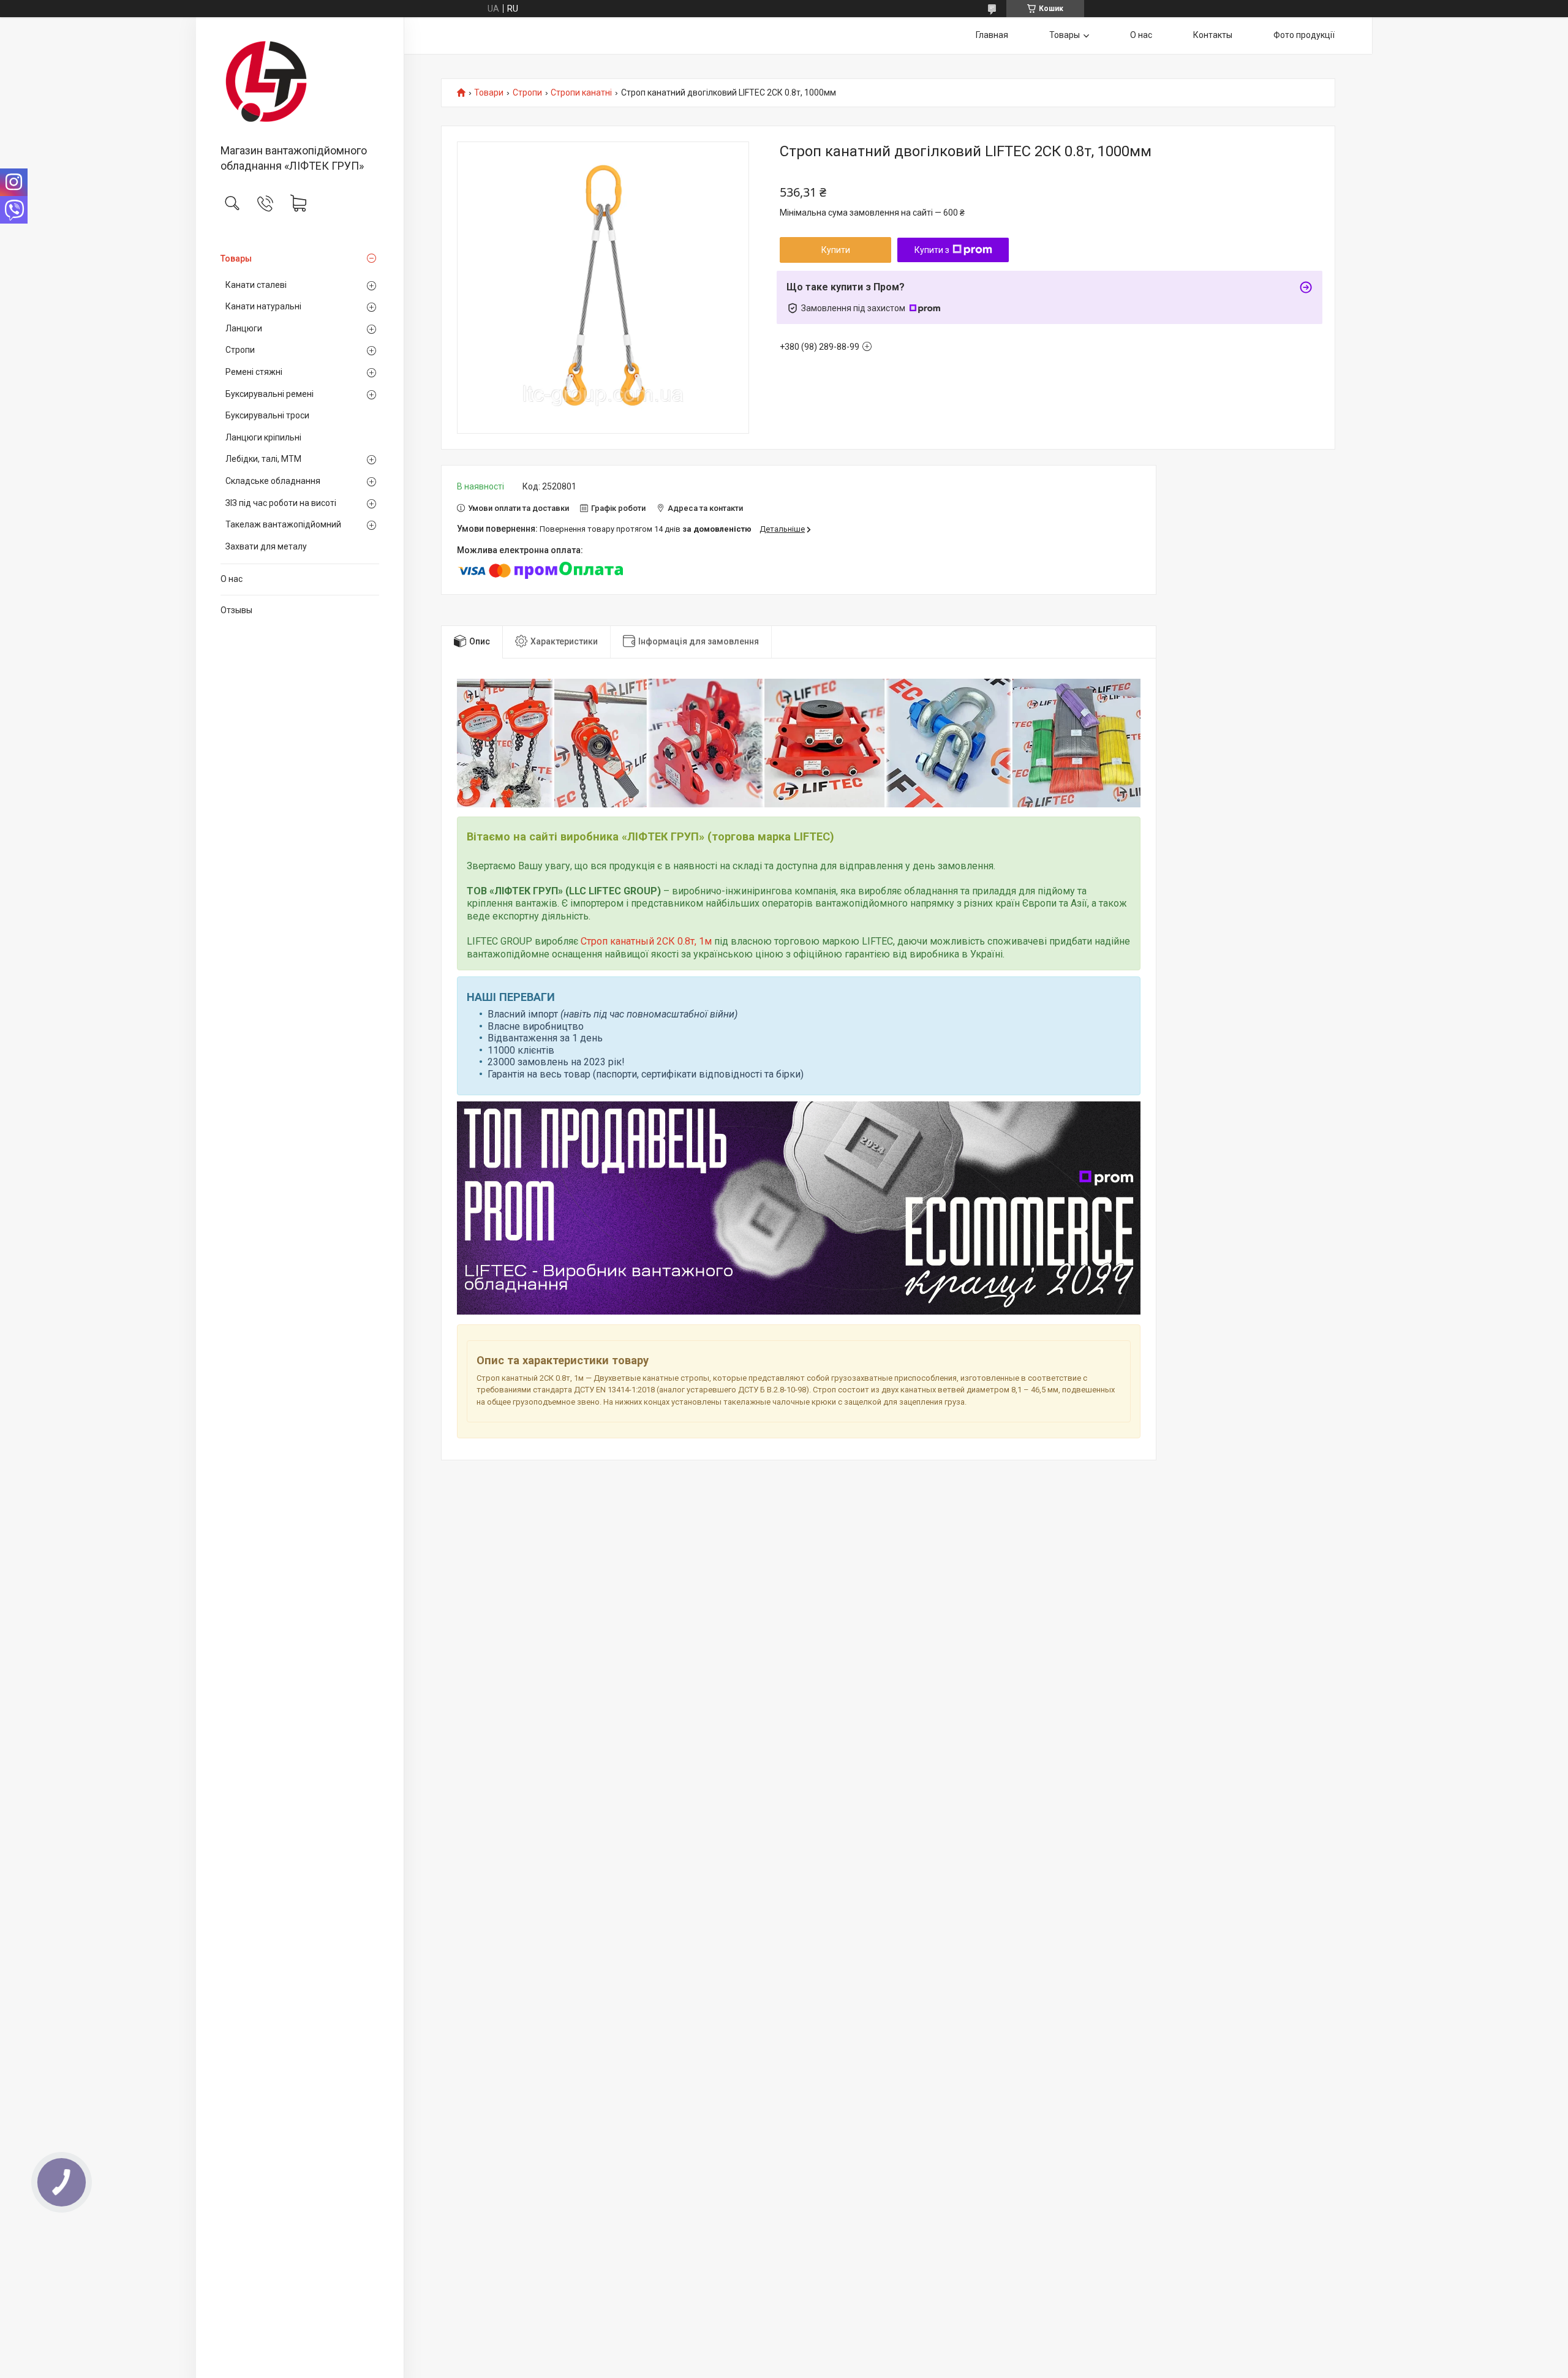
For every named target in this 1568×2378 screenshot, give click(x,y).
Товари (489, 93)
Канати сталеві (256, 285)
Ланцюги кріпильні (263, 437)
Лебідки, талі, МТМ (263, 459)
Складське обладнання (273, 481)
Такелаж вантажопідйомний (283, 524)
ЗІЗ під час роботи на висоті (281, 503)
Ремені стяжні (254, 372)
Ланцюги (244, 328)
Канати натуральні (263, 306)
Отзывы (236, 610)
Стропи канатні (581, 93)
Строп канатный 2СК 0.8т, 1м (646, 941)
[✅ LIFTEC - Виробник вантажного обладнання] (300, 81)
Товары (236, 259)
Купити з (932, 250)
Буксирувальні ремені (269, 394)
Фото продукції (1304, 35)
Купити (836, 250)
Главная (992, 35)
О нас (232, 579)
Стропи (240, 350)
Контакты (1213, 35)
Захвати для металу (266, 546)
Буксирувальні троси (267, 415)
